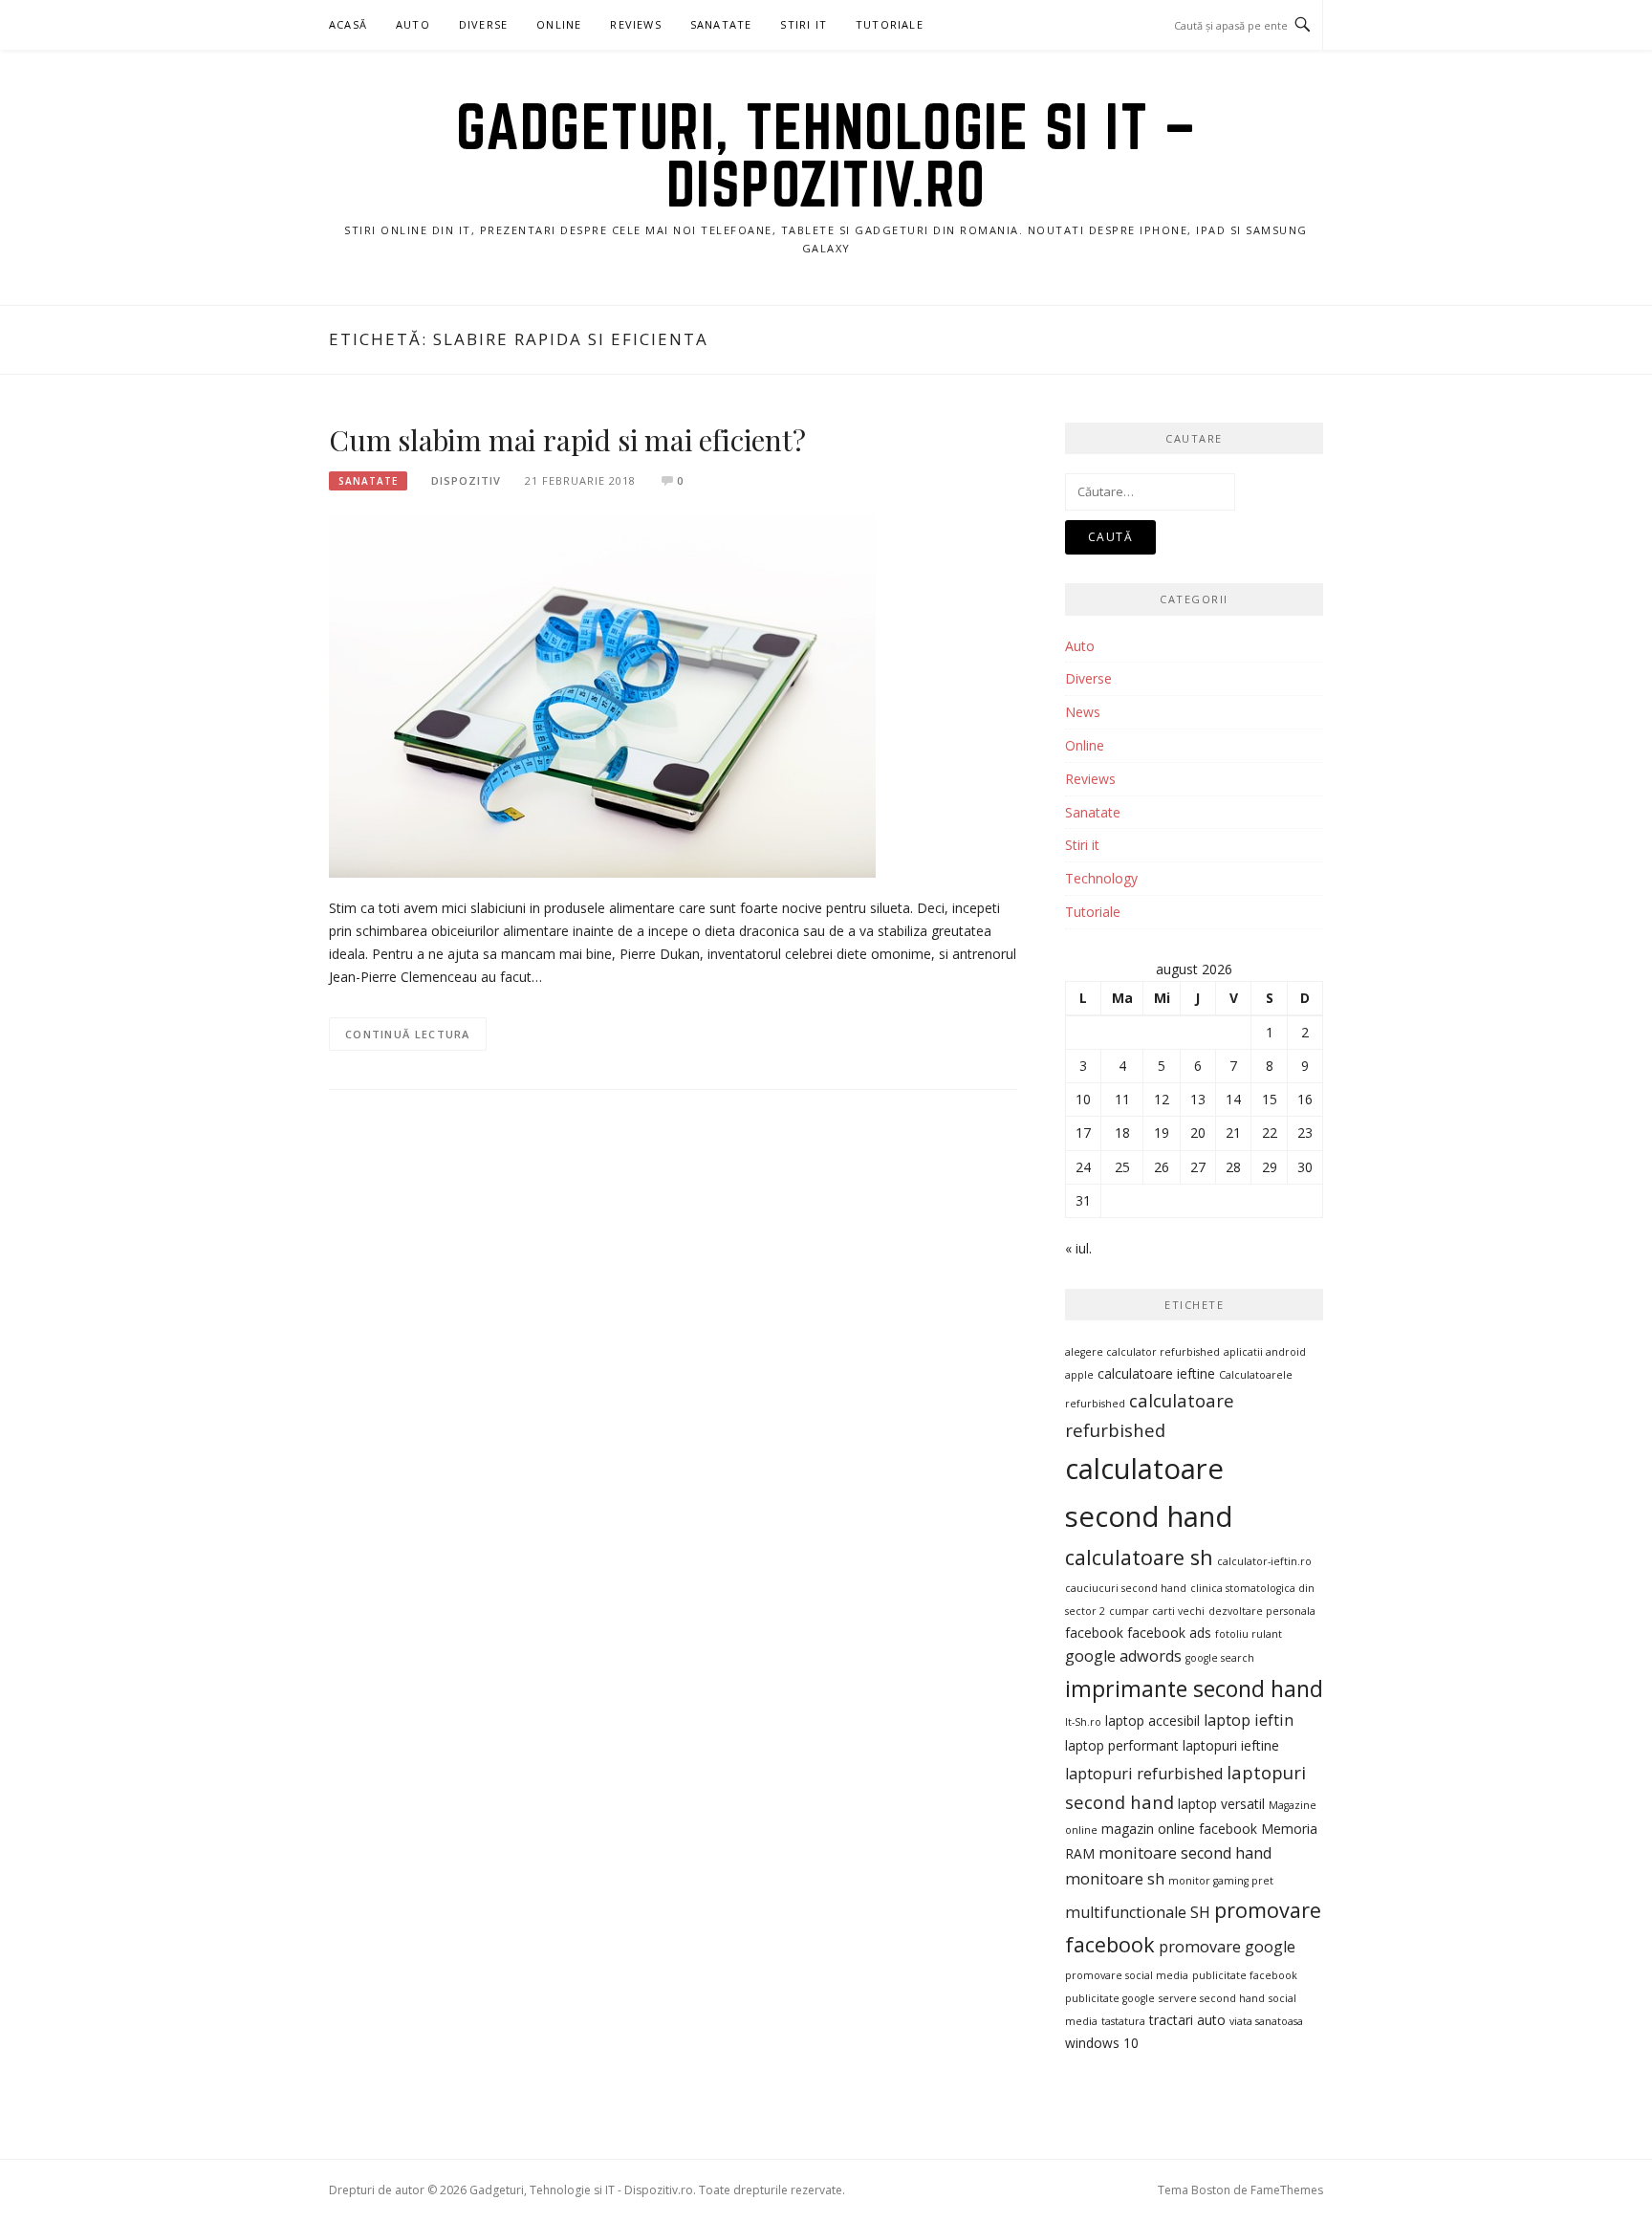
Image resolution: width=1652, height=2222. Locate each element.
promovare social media (1127, 1975)
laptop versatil (1221, 1804)
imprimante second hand (1194, 1688)
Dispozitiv (466, 480)
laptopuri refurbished (1144, 1774)
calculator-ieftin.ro (1264, 1561)
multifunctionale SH (1138, 1912)
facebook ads (1169, 1633)
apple (1079, 1375)
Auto (413, 24)
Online (559, 24)
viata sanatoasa (1266, 2021)
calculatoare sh (1139, 1557)
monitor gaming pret (1221, 1881)
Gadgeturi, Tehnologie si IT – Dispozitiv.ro (826, 155)
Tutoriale (890, 24)
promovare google (1227, 1947)
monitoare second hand (1185, 1853)
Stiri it (1082, 845)
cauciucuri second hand (1126, 1588)
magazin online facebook (1179, 1829)
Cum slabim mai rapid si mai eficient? (567, 440)
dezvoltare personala (1262, 1611)
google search (1220, 1658)
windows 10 (1102, 2043)
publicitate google (1110, 1998)
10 (1083, 1099)
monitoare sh (1115, 1879)
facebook (1094, 1633)
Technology (1101, 878)
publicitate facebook (1245, 1975)
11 (1122, 1099)
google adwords (1123, 1656)
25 (1122, 1167)
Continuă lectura (408, 1034)
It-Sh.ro (1083, 1722)
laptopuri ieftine (1231, 1745)
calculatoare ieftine (1156, 1373)
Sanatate (721, 24)
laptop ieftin (1249, 1720)
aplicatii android (1265, 1352)
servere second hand (1212, 1998)
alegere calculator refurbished (1142, 1352)
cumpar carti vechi (1157, 1611)
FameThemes (1287, 2190)
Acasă (348, 24)
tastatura (1123, 2021)
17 (1083, 1133)
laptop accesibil (1152, 1721)
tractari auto (1187, 2020)
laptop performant (1122, 1745)
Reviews (635, 24)
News (1083, 712)
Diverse (483, 24)
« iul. (1078, 1248)
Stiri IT (804, 24)
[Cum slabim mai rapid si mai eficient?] (602, 695)
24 (1083, 1167)
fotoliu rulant (1249, 1634)
